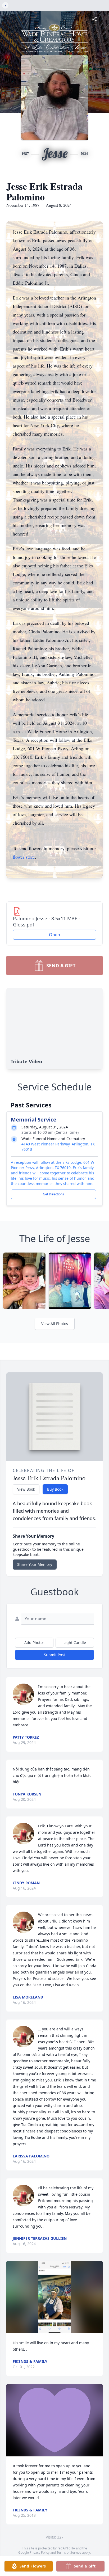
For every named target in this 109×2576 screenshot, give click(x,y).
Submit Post (54, 1655)
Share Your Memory (35, 1564)
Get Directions (53, 1194)
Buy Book (55, 1489)
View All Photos (55, 1324)
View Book (26, 1489)
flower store (24, 857)
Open (54, 935)
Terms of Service (69, 2552)
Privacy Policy (40, 2552)
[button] (55, 2297)
